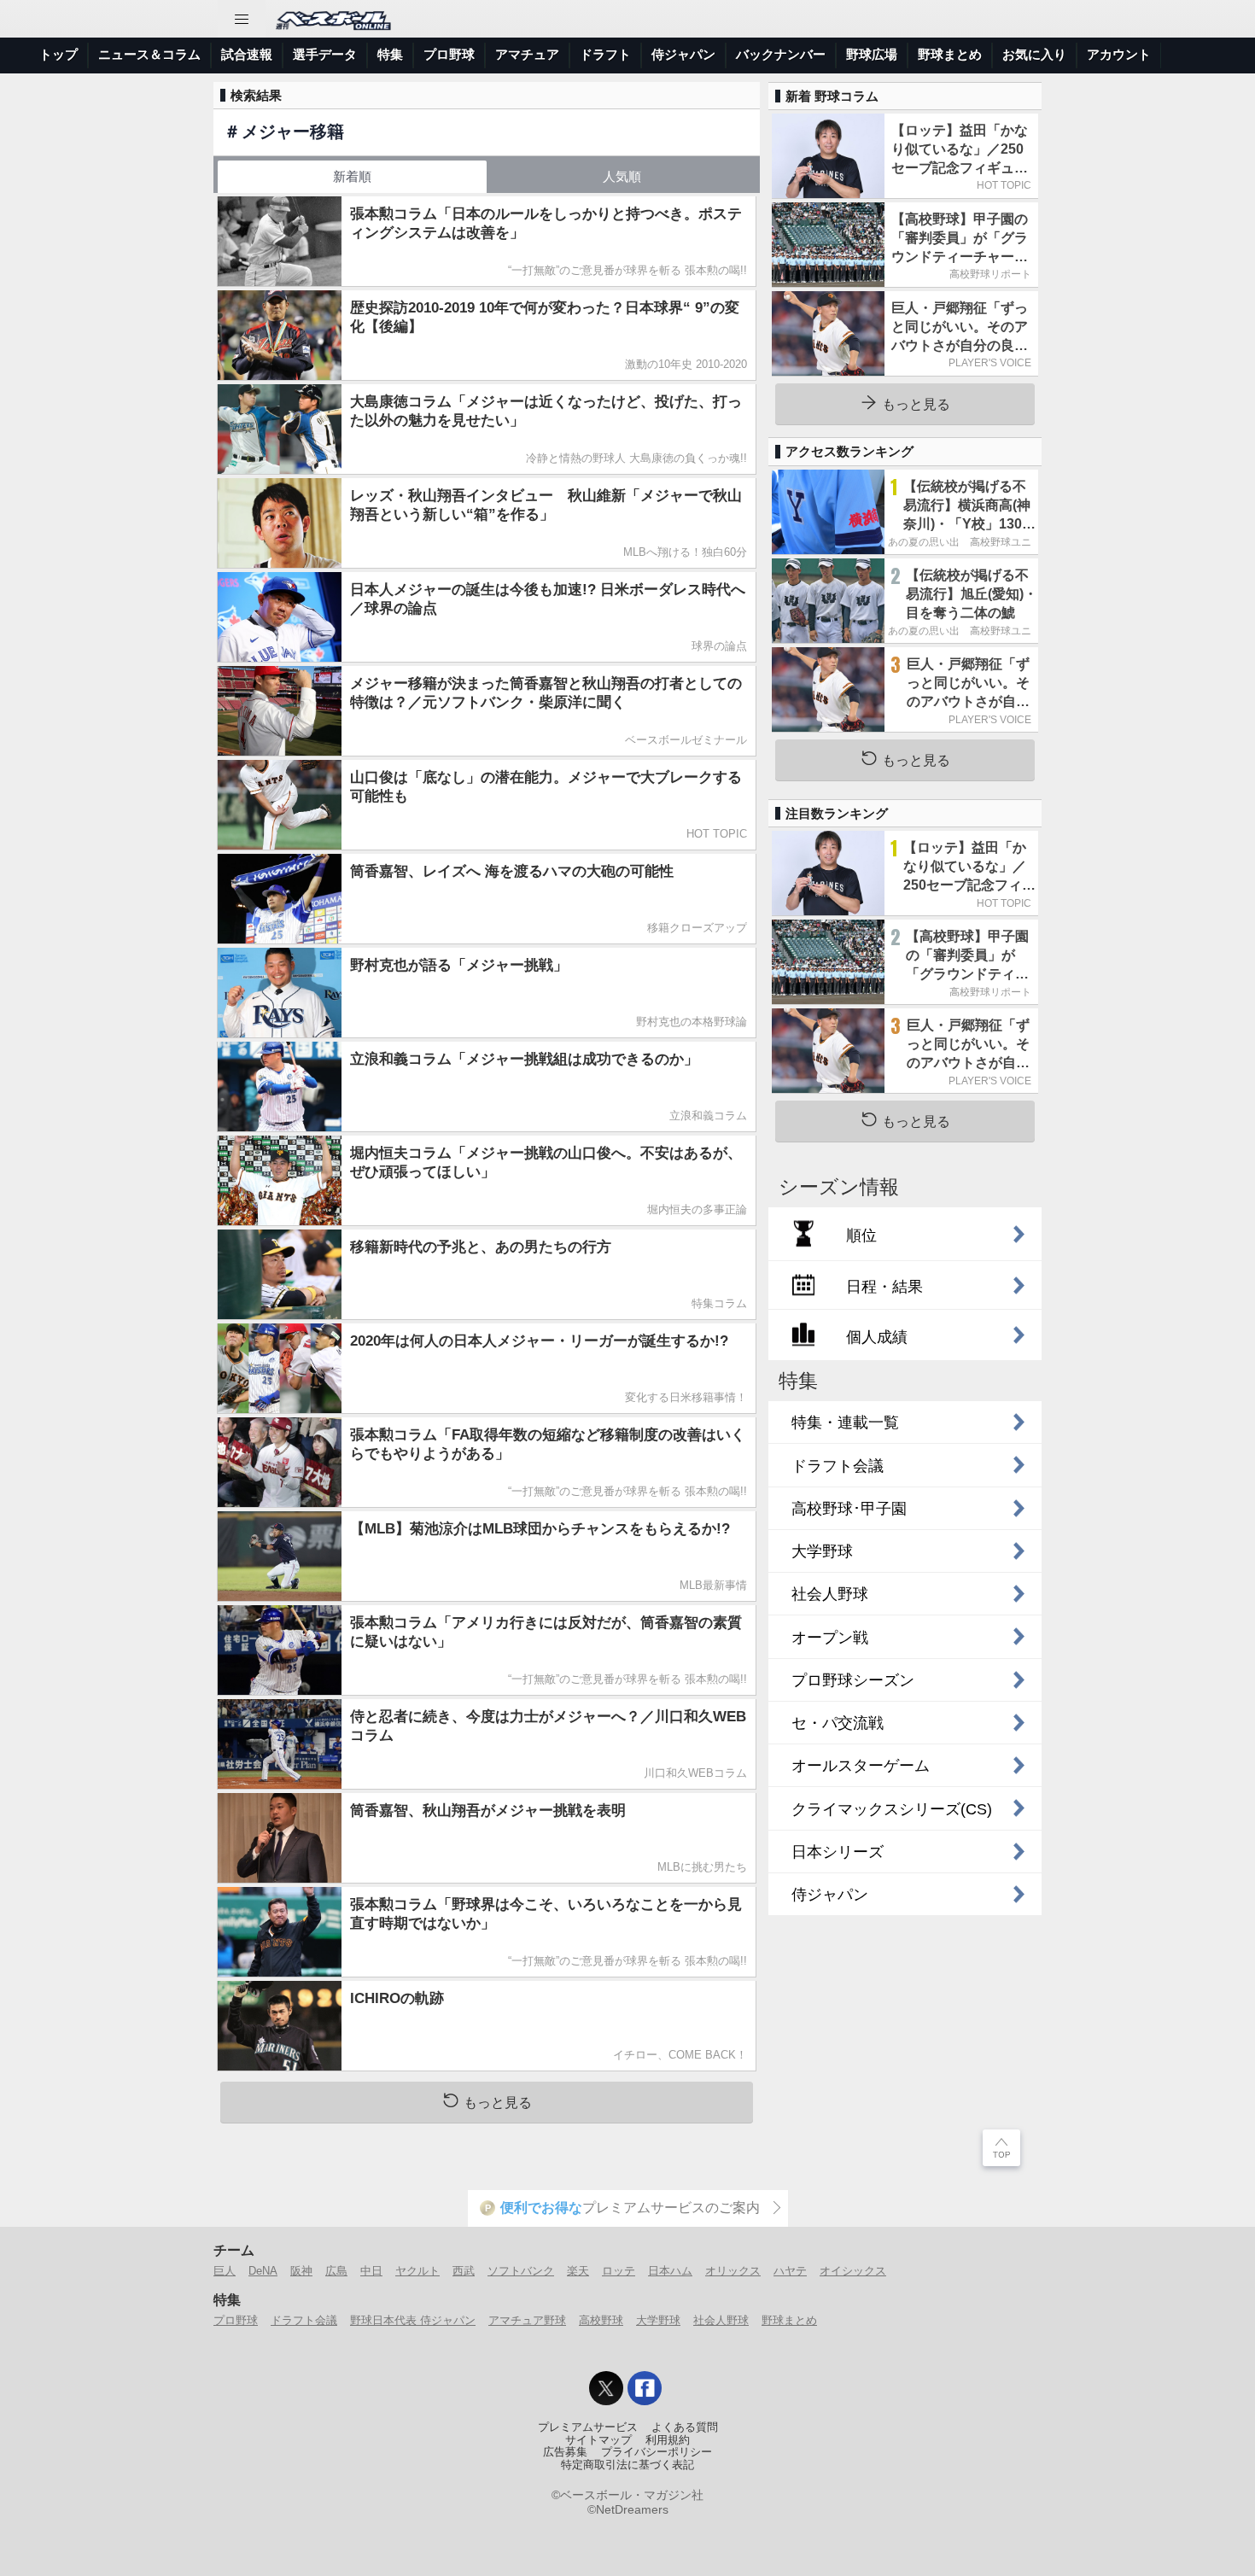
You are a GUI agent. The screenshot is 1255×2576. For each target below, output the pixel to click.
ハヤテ (790, 2271)
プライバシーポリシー (657, 2452)
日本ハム (670, 2271)
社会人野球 (721, 2320)
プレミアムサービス (588, 2427)
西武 (464, 2271)
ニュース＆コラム (149, 54)
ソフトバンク (521, 2271)
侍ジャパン (683, 54)
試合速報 (247, 54)
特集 (390, 54)
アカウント (1119, 54)
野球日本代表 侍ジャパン (413, 2320)
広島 (336, 2271)
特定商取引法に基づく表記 (627, 2465)
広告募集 (565, 2452)
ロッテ (619, 2271)
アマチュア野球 (527, 2320)
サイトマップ (598, 2440)
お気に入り (1034, 54)
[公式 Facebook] (645, 2388)
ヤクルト (417, 2271)
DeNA (263, 2271)
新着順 (352, 176)
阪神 (301, 2271)
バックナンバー (781, 54)
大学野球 (658, 2320)
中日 (371, 2271)
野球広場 (872, 54)
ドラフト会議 (304, 2320)
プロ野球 (449, 54)
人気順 (622, 176)
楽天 (578, 2271)
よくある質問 (685, 2427)
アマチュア (527, 54)
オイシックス (853, 2271)
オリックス (733, 2271)
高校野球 (601, 2320)
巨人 (225, 2271)
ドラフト (605, 54)
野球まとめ (950, 54)
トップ (58, 54)
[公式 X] (606, 2388)
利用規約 (668, 2440)
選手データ (325, 54)
